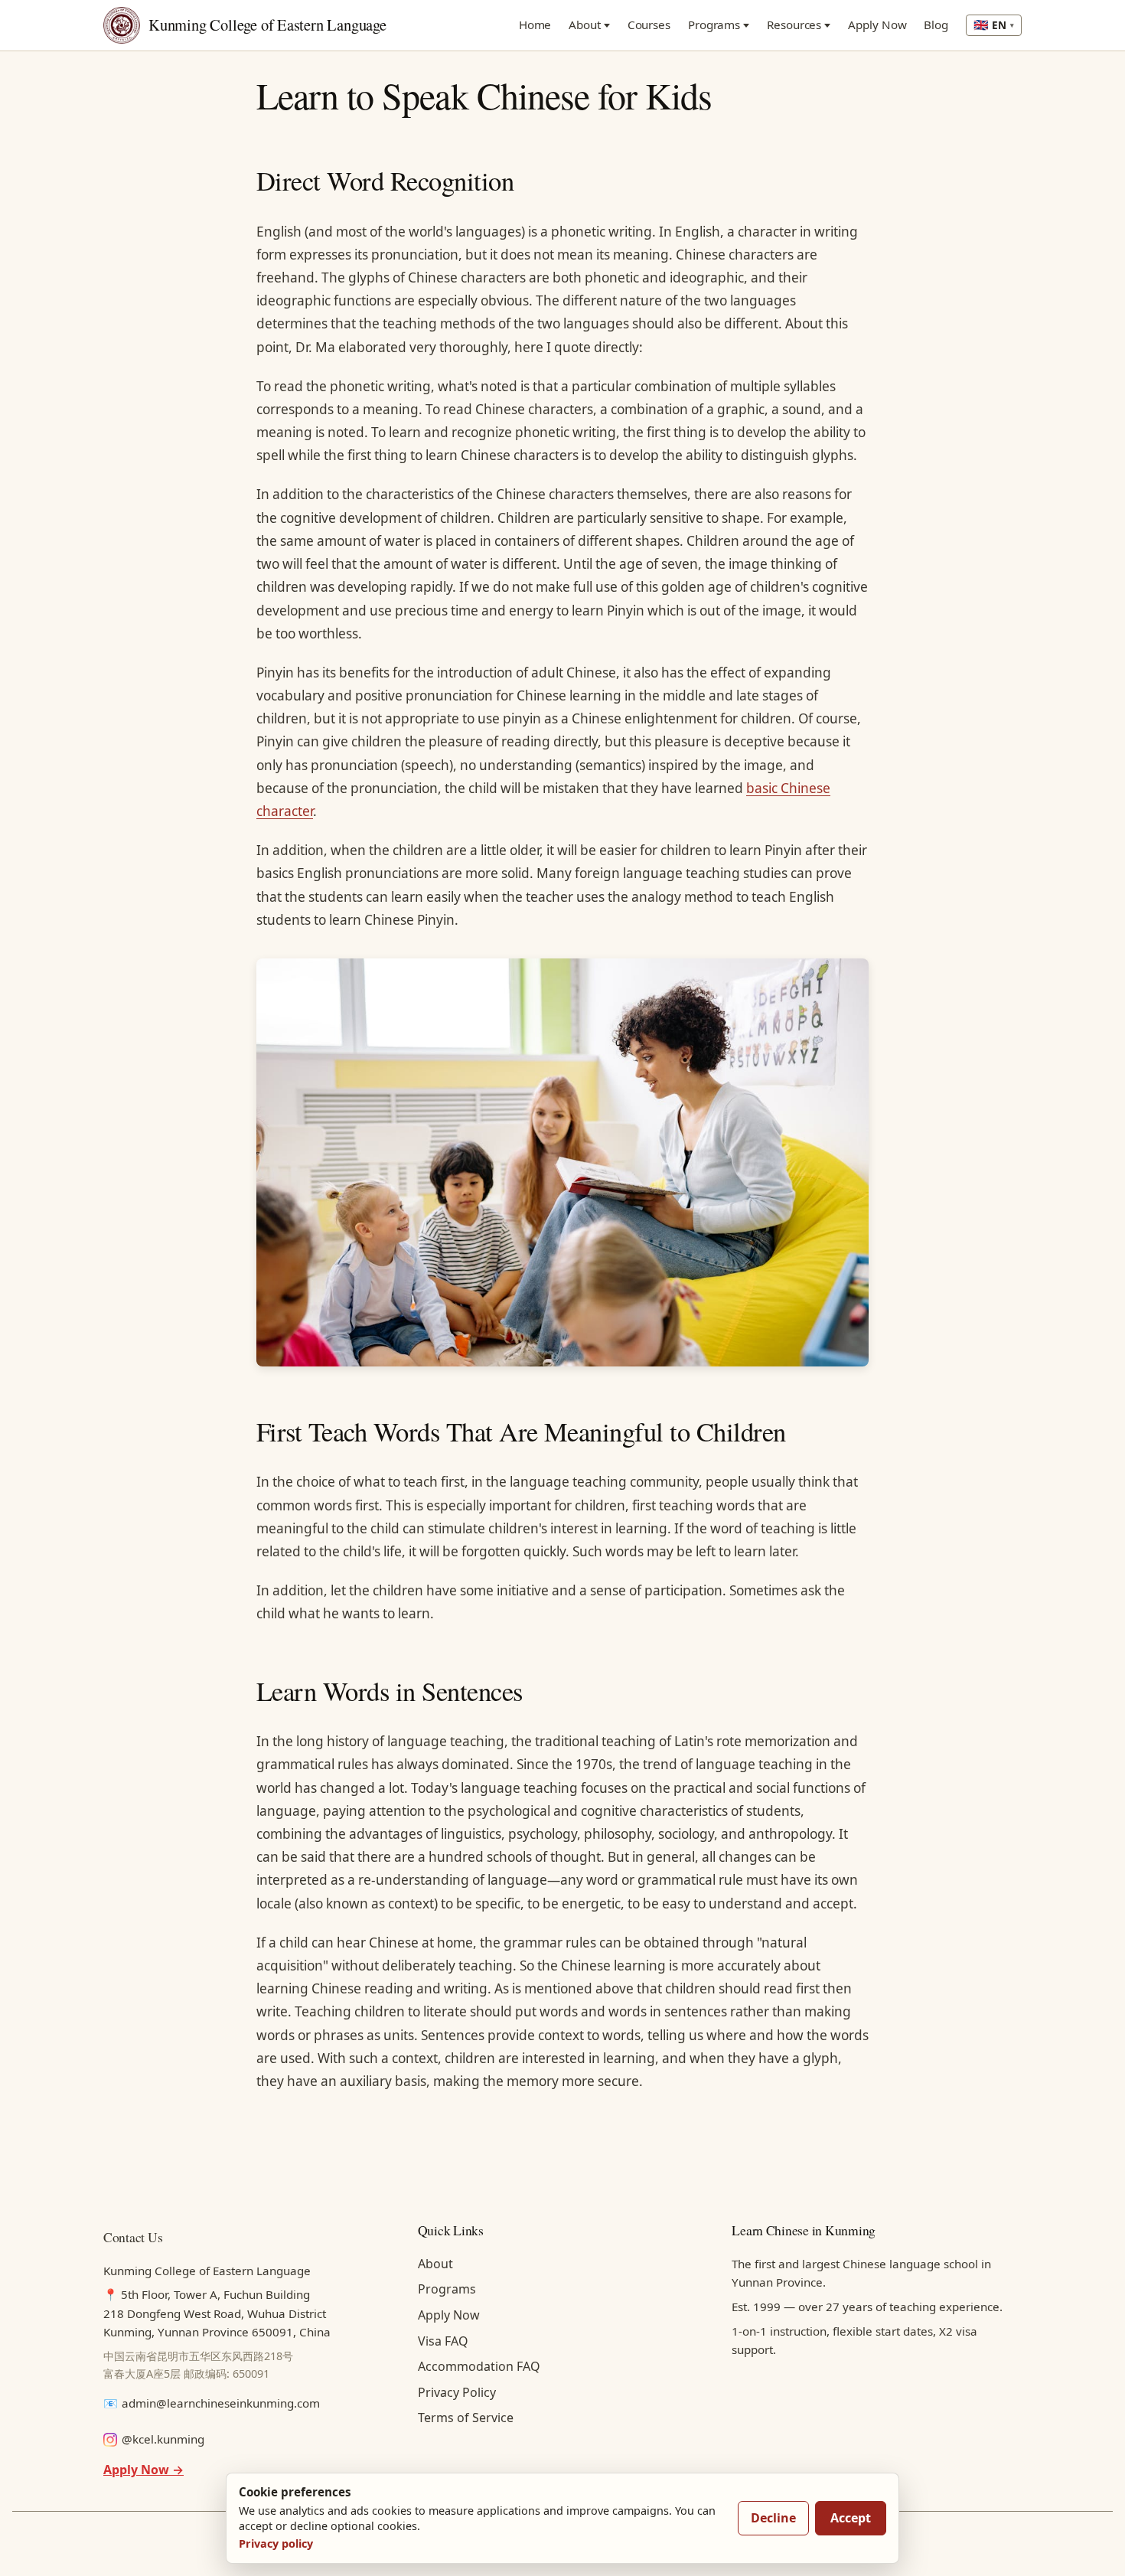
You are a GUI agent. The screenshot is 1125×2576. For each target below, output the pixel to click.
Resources (794, 24)
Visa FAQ (443, 2341)
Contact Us (133, 2237)
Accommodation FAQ (479, 2366)
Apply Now (877, 24)
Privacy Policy (457, 2392)
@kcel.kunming (163, 2439)
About (585, 24)
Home (535, 24)
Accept (851, 2518)
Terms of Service (466, 2418)
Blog (936, 24)
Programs (714, 24)
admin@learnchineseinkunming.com (221, 2403)
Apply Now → (143, 2470)
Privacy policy (276, 2543)
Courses (649, 24)
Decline (773, 2518)
